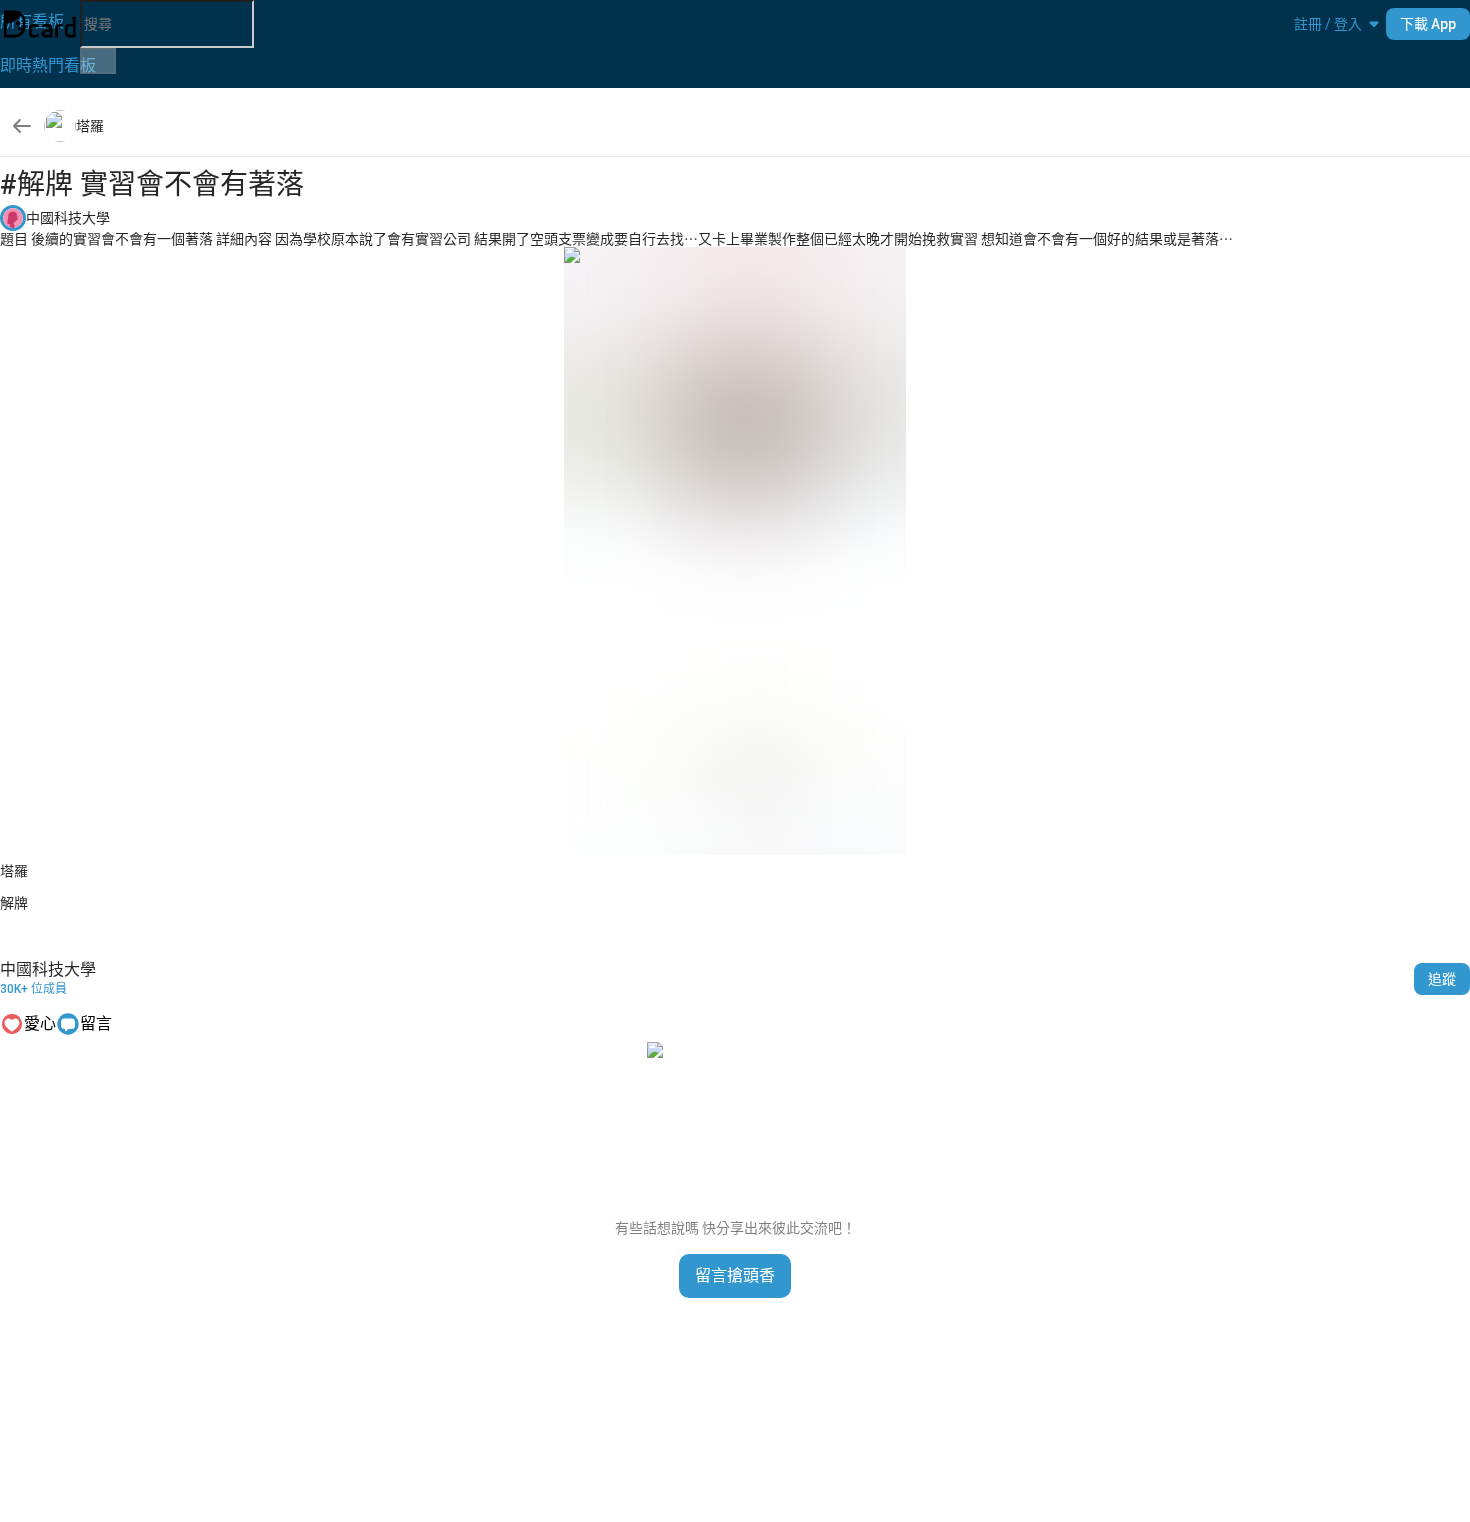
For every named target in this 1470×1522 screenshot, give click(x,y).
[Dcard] (40, 24)
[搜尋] (98, 61)
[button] (1328, 24)
